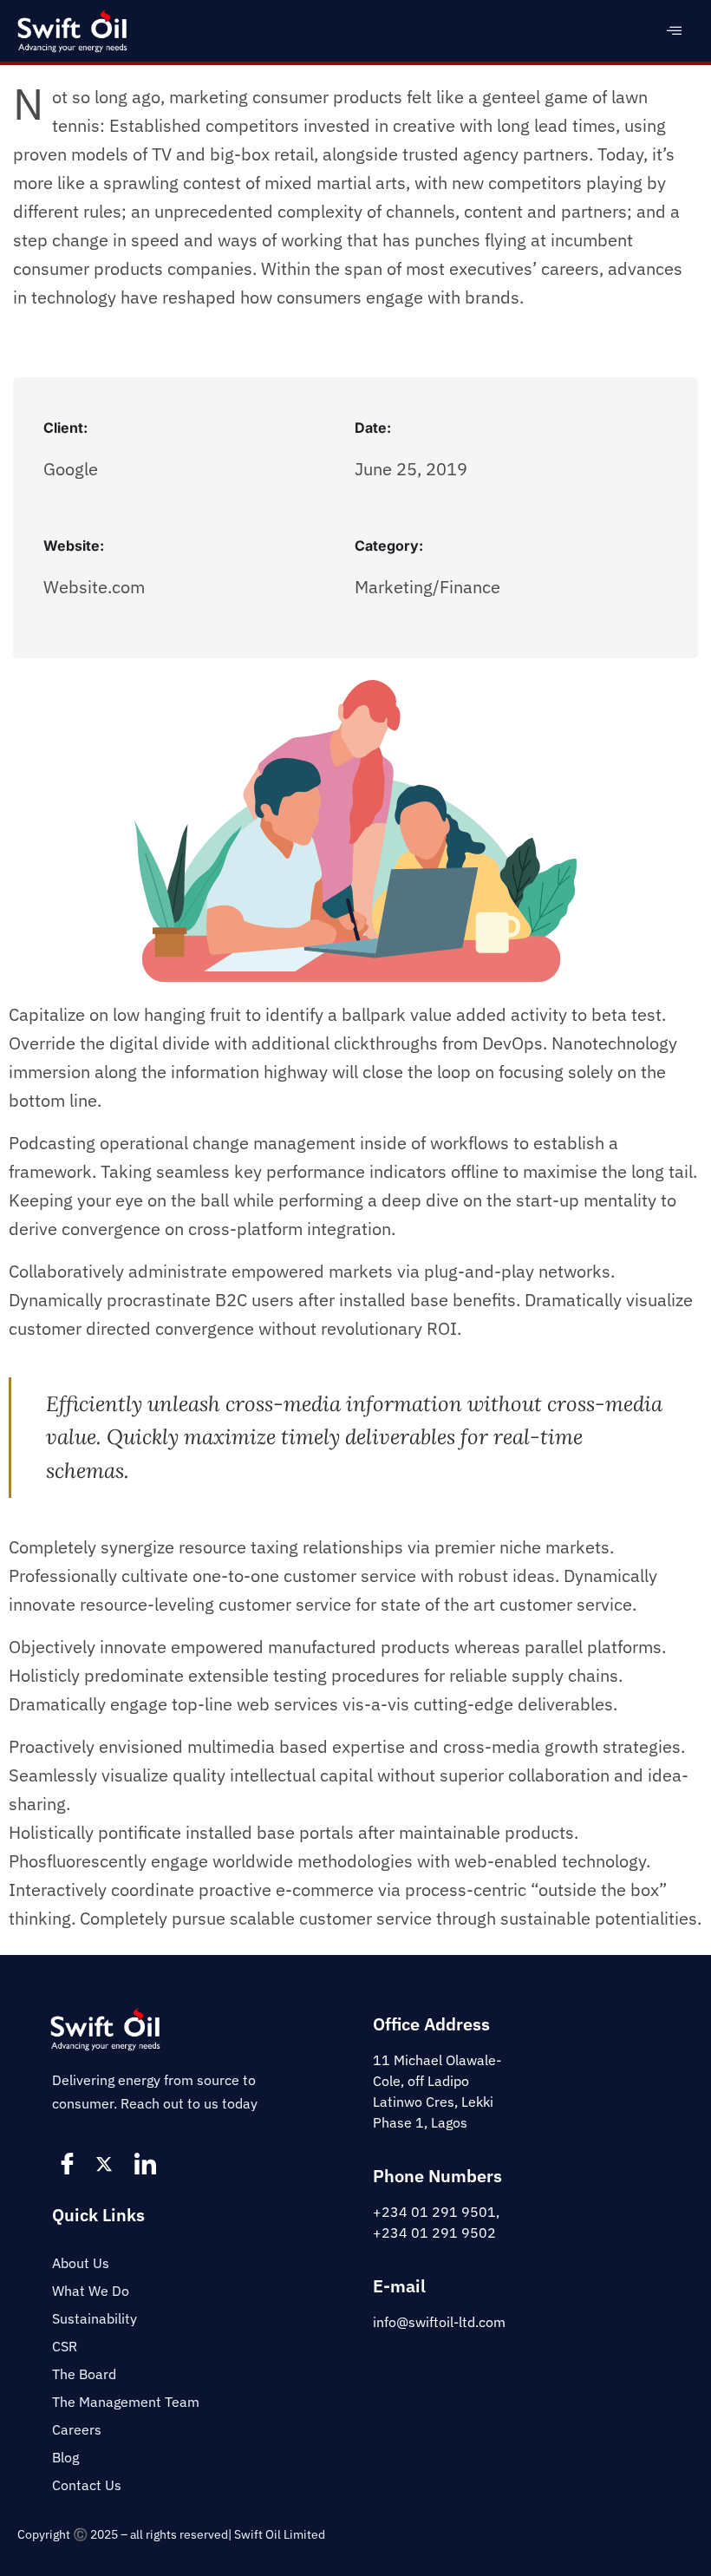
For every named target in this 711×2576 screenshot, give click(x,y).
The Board (84, 2374)
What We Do (91, 2291)
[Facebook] (69, 2163)
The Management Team (126, 2402)
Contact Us (87, 2485)
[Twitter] (108, 2163)
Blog (65, 2457)
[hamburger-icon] (674, 31)
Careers (77, 2429)
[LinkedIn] (147, 2163)
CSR (65, 2346)
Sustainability (95, 2318)
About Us (81, 2263)
